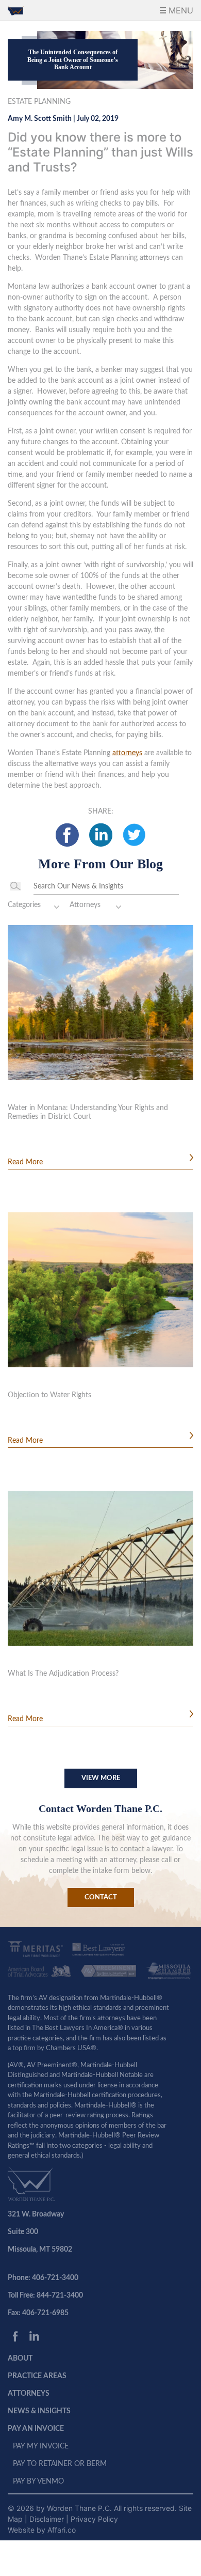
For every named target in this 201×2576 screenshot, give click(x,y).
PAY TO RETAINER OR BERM (60, 2464)
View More (101, 1778)
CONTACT (101, 1898)
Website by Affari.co (42, 2530)
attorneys (127, 753)
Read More (25, 1162)
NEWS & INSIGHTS (39, 2411)
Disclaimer (48, 2519)
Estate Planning (39, 102)
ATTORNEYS (29, 2394)
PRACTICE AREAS (37, 2376)
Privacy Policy (94, 2519)
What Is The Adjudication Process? (63, 1674)
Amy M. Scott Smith (40, 119)
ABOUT (20, 2359)
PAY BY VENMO (38, 2481)
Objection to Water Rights (49, 1395)
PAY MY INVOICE (41, 2446)
